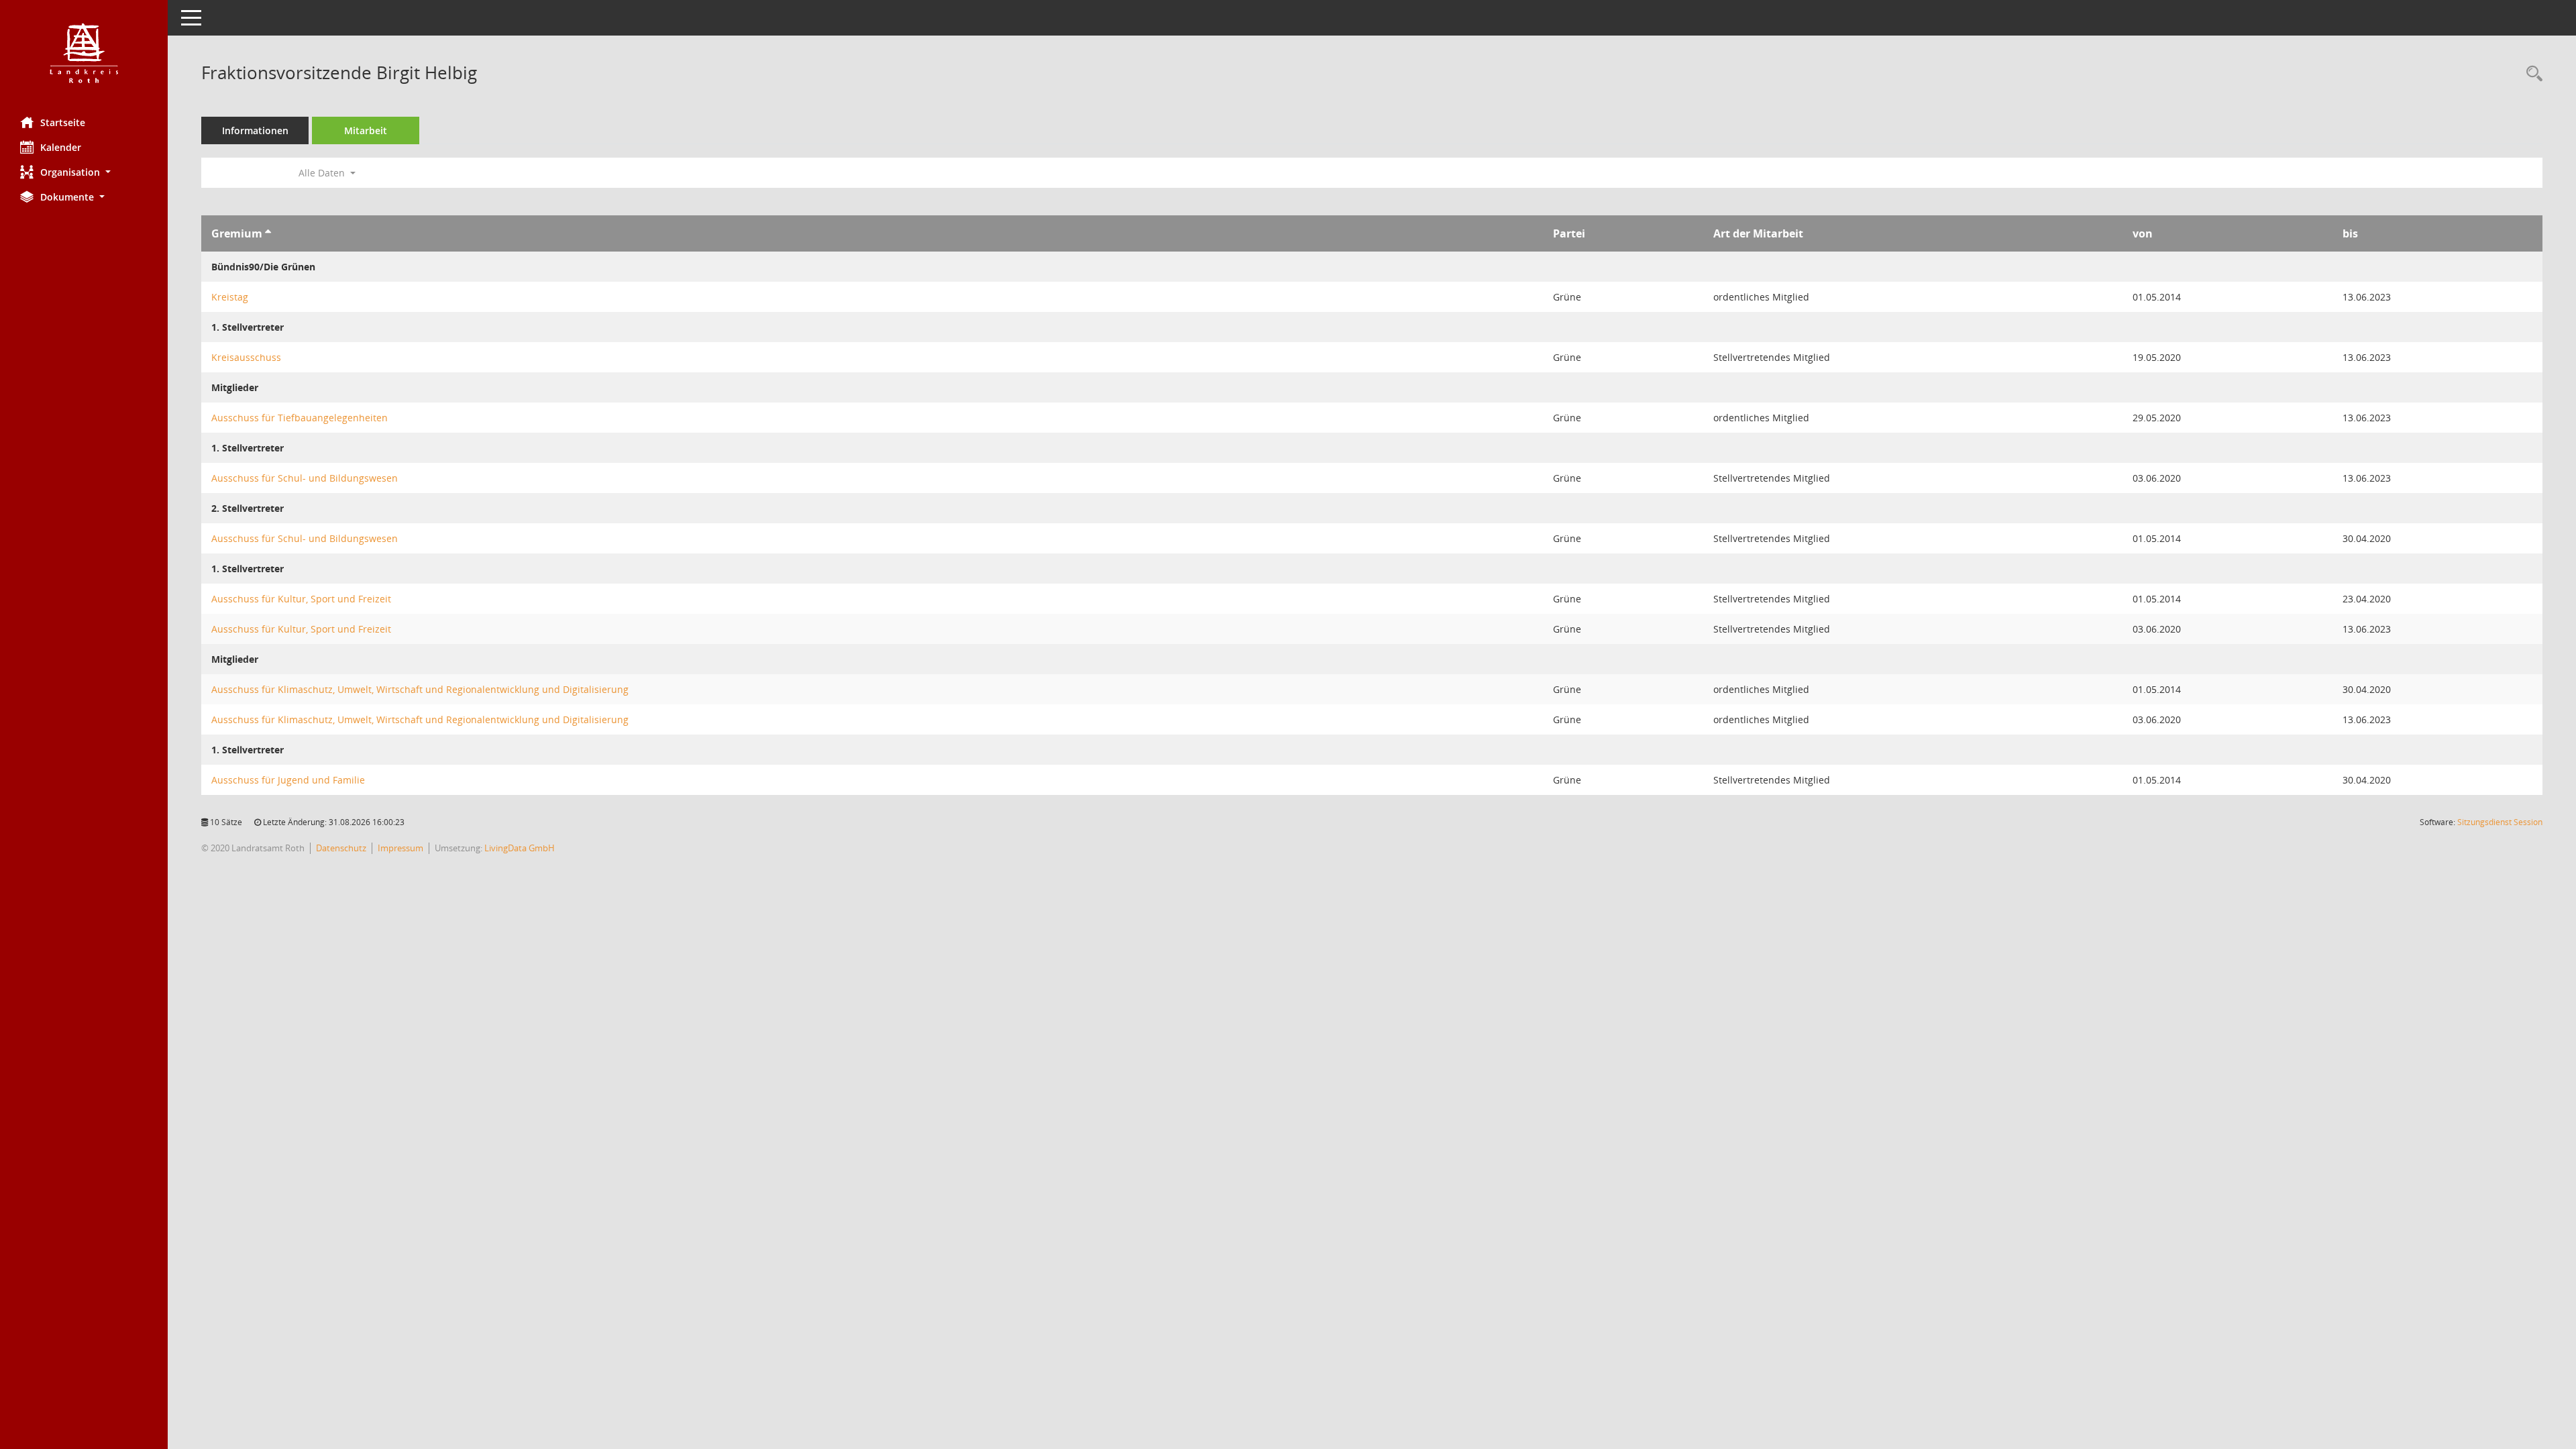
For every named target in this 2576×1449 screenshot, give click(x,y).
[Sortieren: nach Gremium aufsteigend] (268, 233)
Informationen (255, 130)
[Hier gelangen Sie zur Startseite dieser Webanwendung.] (84, 53)
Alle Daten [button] (323, 173)
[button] (84, 172)
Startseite (63, 122)
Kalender (61, 147)
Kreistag (230, 297)
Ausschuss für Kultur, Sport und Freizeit (301, 599)
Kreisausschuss (246, 357)
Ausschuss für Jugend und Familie (288, 780)
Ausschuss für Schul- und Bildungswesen (305, 478)
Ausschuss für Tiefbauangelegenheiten (300, 418)
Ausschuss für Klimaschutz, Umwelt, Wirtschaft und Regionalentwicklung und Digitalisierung (420, 689)
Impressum (400, 848)
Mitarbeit (366, 130)
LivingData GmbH (520, 848)
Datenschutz (341, 848)
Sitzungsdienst (2500, 822)
